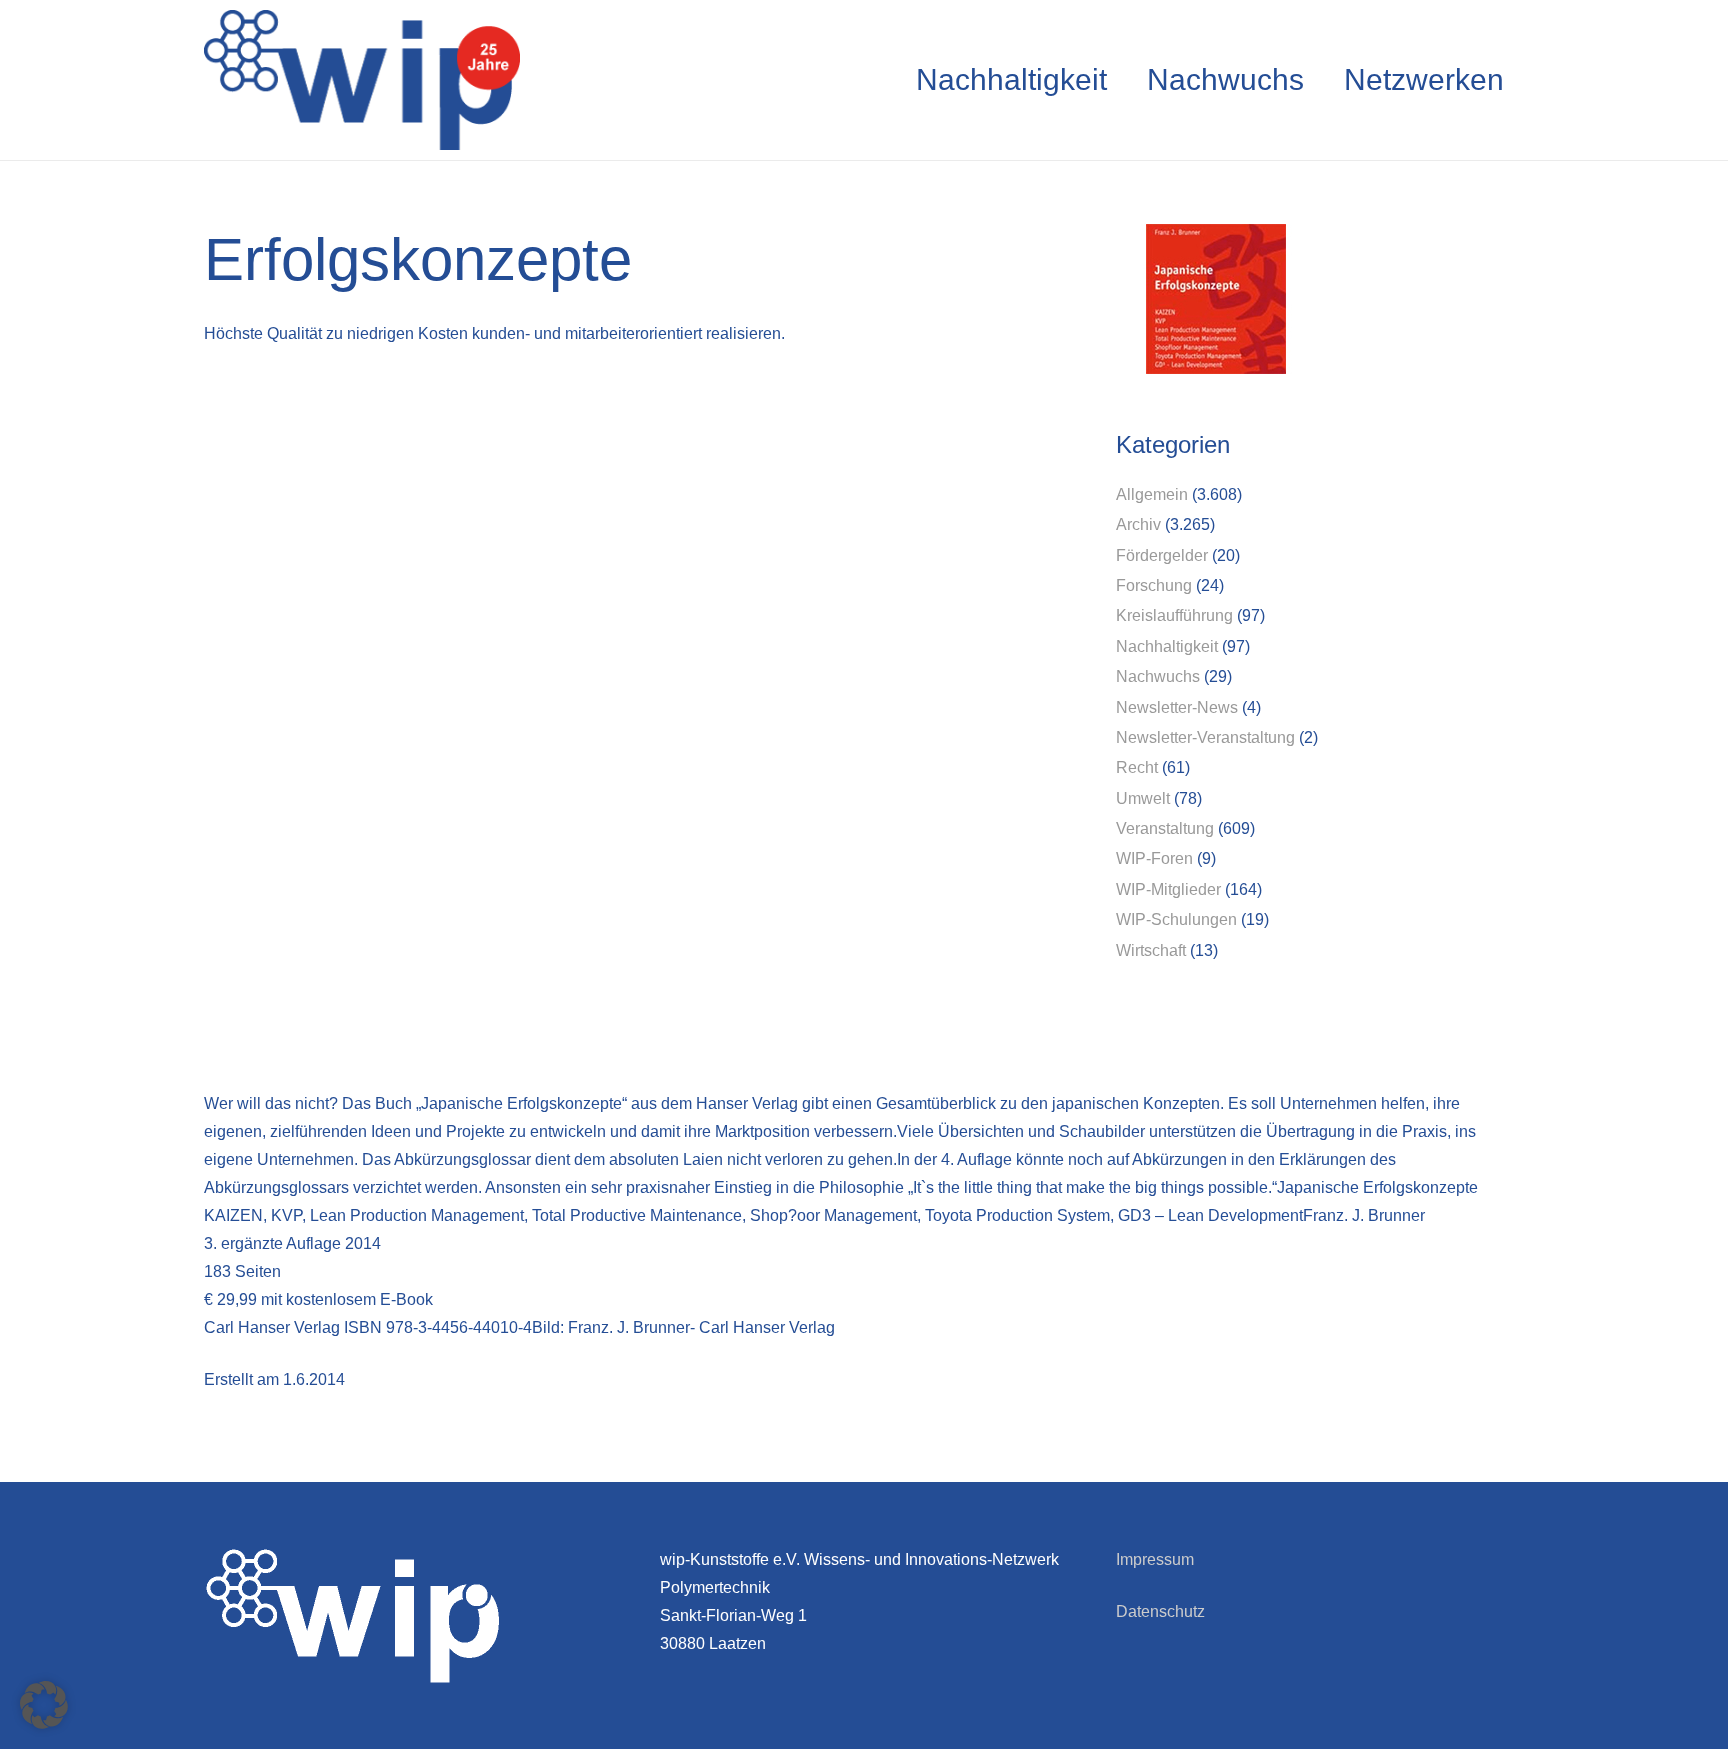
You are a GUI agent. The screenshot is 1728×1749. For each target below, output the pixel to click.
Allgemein (1152, 494)
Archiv (1138, 524)
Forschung (1154, 585)
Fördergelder (1162, 555)
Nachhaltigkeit (1167, 646)
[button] (44, 1705)
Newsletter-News (1177, 707)
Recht (1137, 767)
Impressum (1155, 1559)
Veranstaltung (1165, 828)
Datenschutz (1160, 1611)
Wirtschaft (1151, 950)
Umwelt (1143, 798)
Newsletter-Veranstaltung (1205, 737)
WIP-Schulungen (1176, 919)
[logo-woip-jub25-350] (362, 80)
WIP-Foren (1154, 858)
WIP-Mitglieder (1168, 889)
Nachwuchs (1158, 676)
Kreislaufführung (1174, 615)
